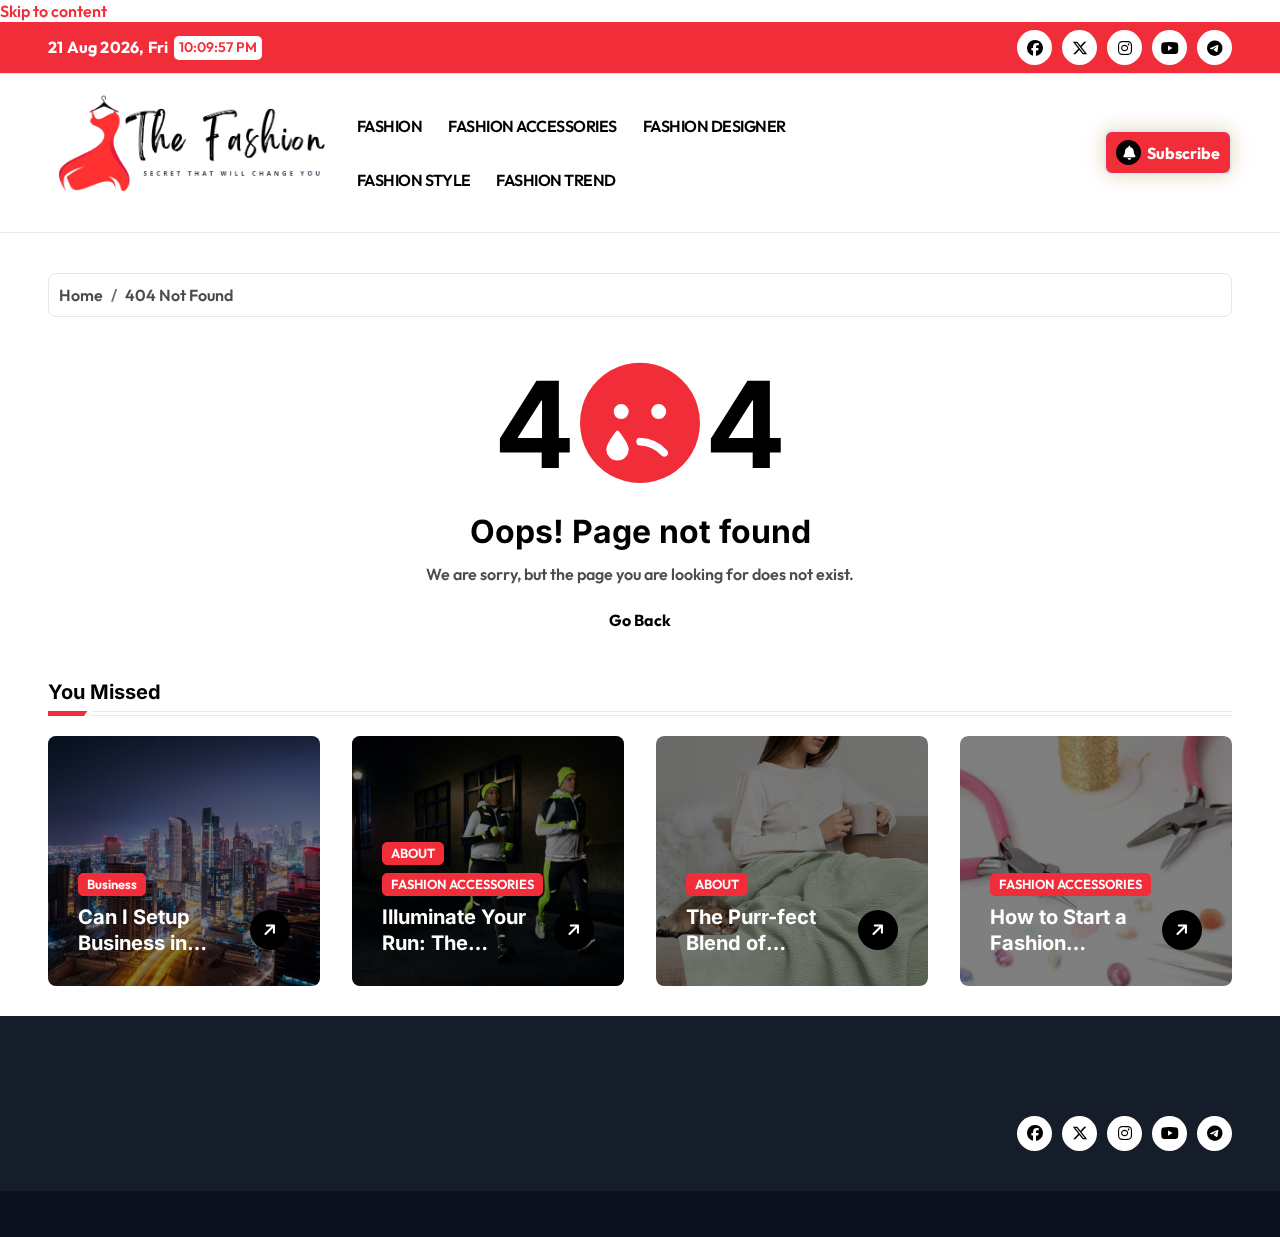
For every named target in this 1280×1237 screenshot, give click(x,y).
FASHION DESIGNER (714, 126)
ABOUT (413, 853)
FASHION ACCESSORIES (532, 126)
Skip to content (53, 11)
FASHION (390, 126)
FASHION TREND (556, 180)
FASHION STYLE (414, 180)
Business (112, 884)
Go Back (640, 620)
